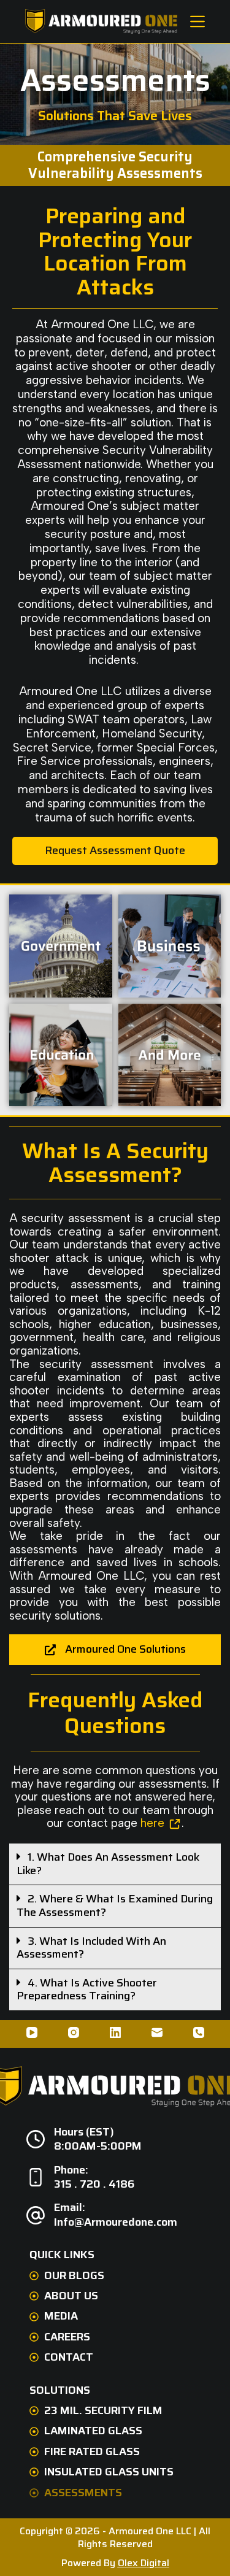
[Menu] (197, 21)
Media (61, 2316)
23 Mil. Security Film (103, 2411)
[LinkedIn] (115, 2032)
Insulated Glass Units (109, 2472)
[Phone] (199, 2032)
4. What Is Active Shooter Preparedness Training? (87, 1990)
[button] (115, 1864)
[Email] (157, 2032)
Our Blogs (74, 2276)
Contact (69, 2357)
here (152, 1823)
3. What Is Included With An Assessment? (91, 1948)
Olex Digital (144, 2563)
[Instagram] (74, 2032)
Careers (67, 2337)
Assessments (83, 2493)
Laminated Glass (93, 2431)
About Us (71, 2296)
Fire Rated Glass (92, 2452)
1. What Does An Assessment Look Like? (108, 1864)
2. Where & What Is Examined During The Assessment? (115, 1905)
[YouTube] (32, 2032)
